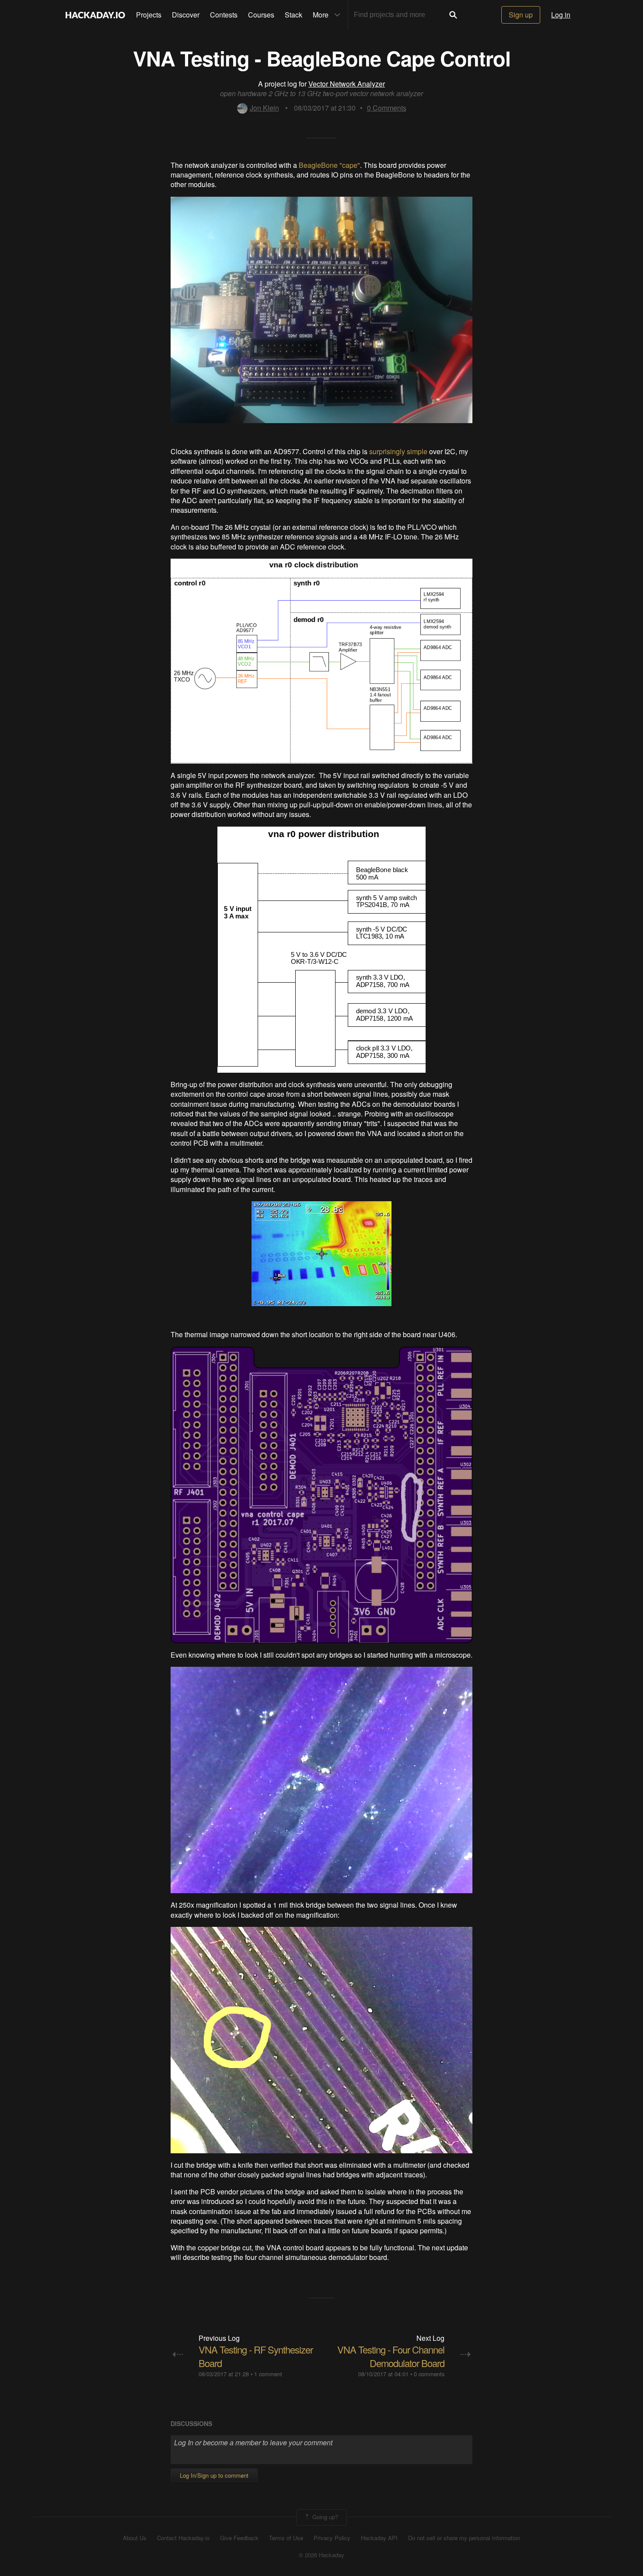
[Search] (453, 15)
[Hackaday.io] (95, 15)
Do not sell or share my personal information (464, 2538)
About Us (135, 2538)
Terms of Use (286, 2538)
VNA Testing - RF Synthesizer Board (256, 2356)
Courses (261, 15)
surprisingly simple (398, 451)
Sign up (521, 15)
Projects (149, 15)
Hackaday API (379, 2538)
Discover (186, 15)
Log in (561, 15)
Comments (387, 108)
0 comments (429, 2374)
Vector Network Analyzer (347, 84)
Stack (294, 15)
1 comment (268, 2374)
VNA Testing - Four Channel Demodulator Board (391, 2356)
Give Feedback (239, 2538)
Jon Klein (264, 108)
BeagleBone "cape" (329, 165)
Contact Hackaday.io (183, 2538)
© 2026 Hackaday (321, 2555)
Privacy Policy (332, 2538)
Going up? (324, 2516)
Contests (224, 15)
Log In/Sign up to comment (214, 2475)
